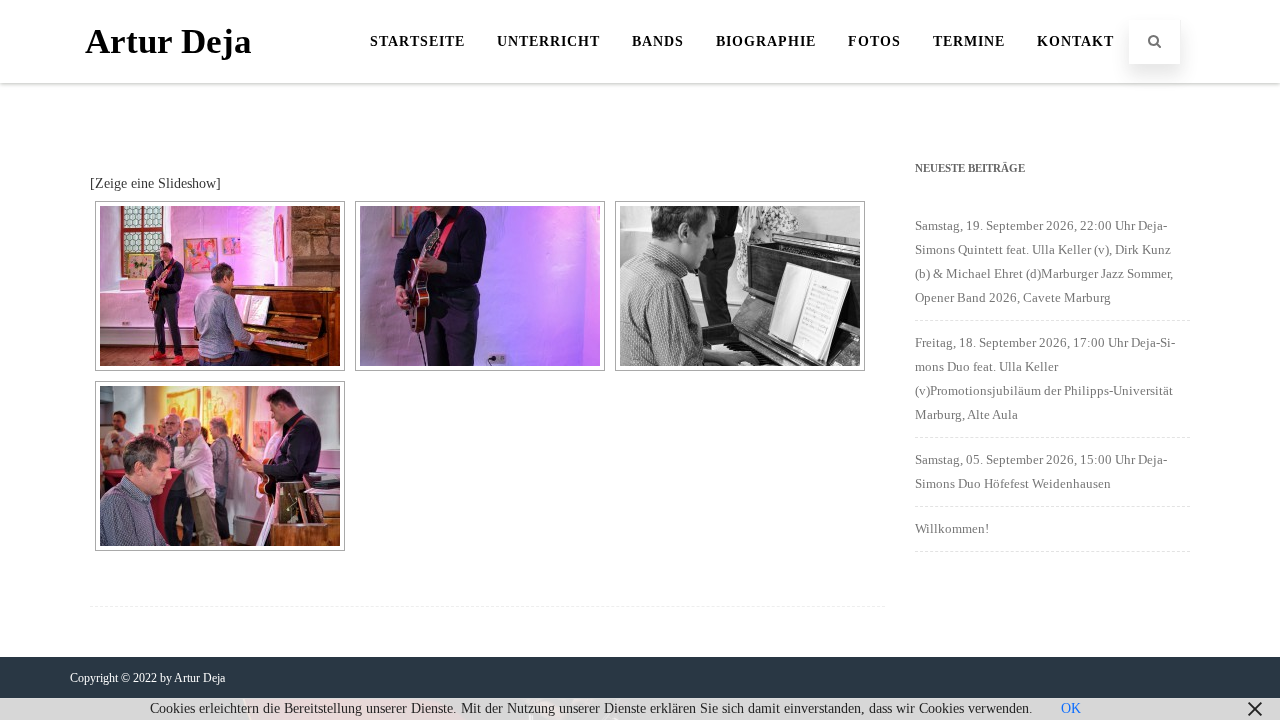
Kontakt (1075, 41)
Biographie (766, 41)
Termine (969, 41)
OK (1071, 708)
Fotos (874, 41)
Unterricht (548, 41)
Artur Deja (168, 41)
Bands (658, 41)
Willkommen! (952, 528)
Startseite (417, 41)
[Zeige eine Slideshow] (155, 183)
